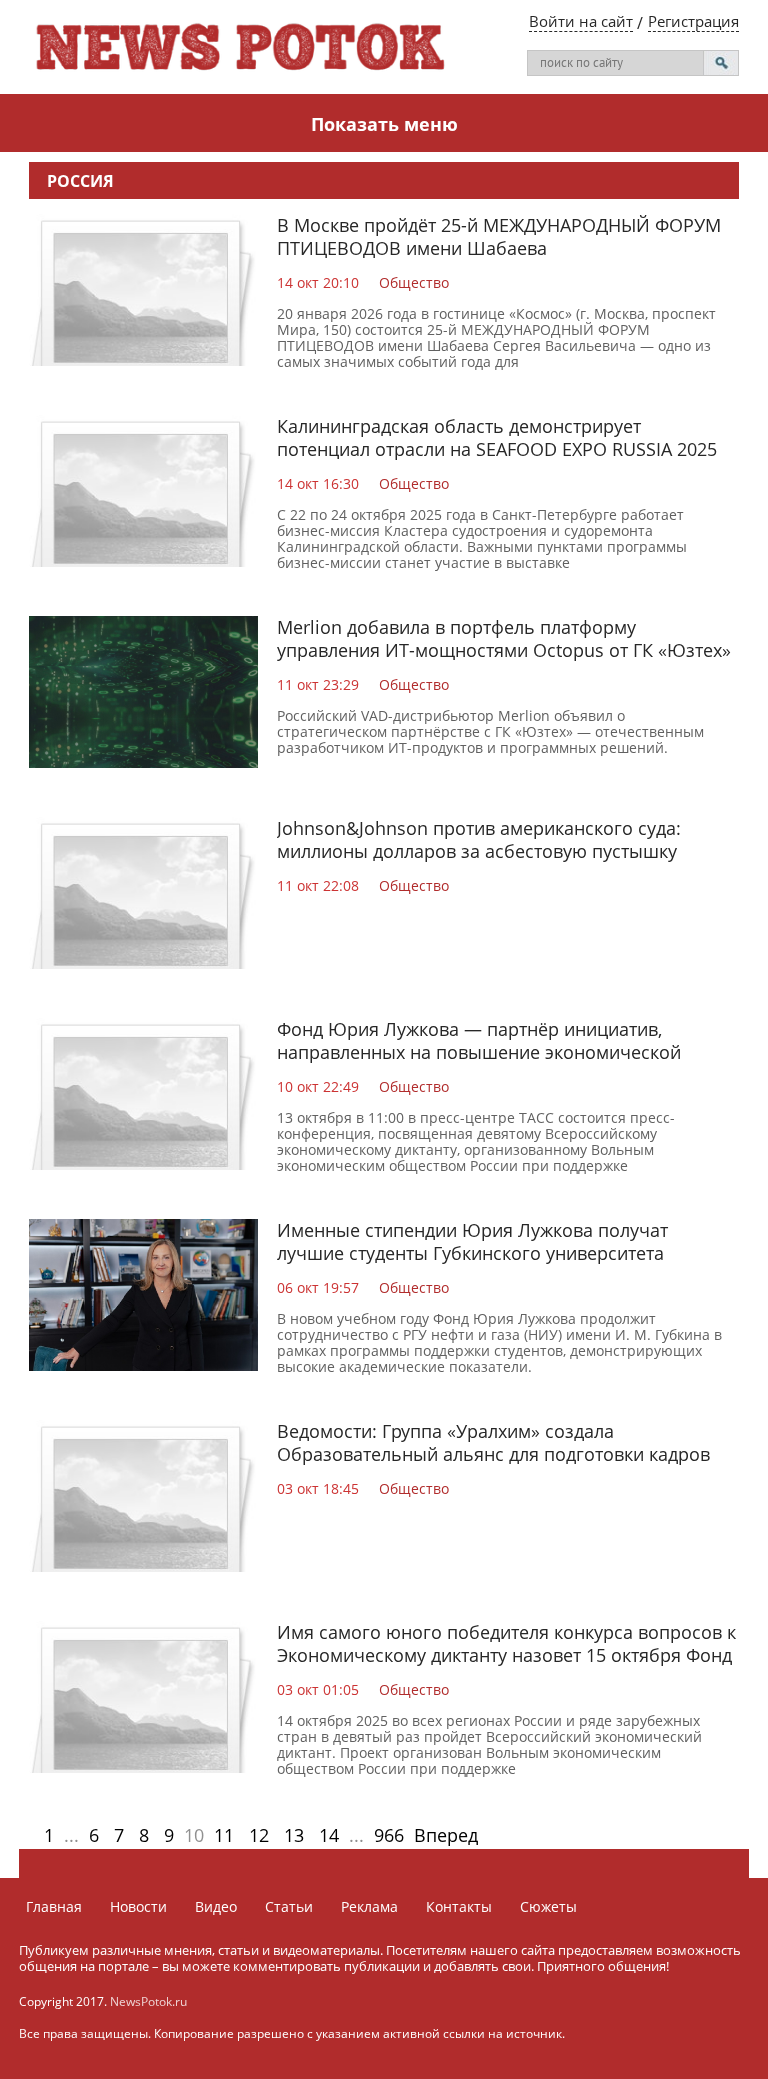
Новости (138, 1906)
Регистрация (693, 21)
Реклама (369, 1906)
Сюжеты (548, 1906)
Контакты (459, 1906)
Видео (216, 1906)
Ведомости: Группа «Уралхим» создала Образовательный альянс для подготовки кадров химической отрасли (493, 1454)
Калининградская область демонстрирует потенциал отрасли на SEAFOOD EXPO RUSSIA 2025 (497, 437)
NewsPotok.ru (148, 2001)
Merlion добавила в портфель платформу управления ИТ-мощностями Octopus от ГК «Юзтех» (504, 638)
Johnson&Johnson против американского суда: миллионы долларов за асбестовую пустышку (479, 839)
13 (294, 1835)
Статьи (289, 1906)
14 (329, 1835)
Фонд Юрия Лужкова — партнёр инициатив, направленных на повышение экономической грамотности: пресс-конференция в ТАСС (479, 1052)
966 (389, 1835)
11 (224, 1835)
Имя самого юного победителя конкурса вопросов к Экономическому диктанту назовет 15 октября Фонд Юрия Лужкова (506, 1655)
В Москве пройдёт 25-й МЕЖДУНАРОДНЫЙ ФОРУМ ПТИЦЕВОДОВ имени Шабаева (499, 236)
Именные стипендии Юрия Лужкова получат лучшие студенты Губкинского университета (472, 1241)
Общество (414, 282)
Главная (54, 1906)
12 (259, 1835)
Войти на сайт (581, 21)
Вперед (446, 1835)
